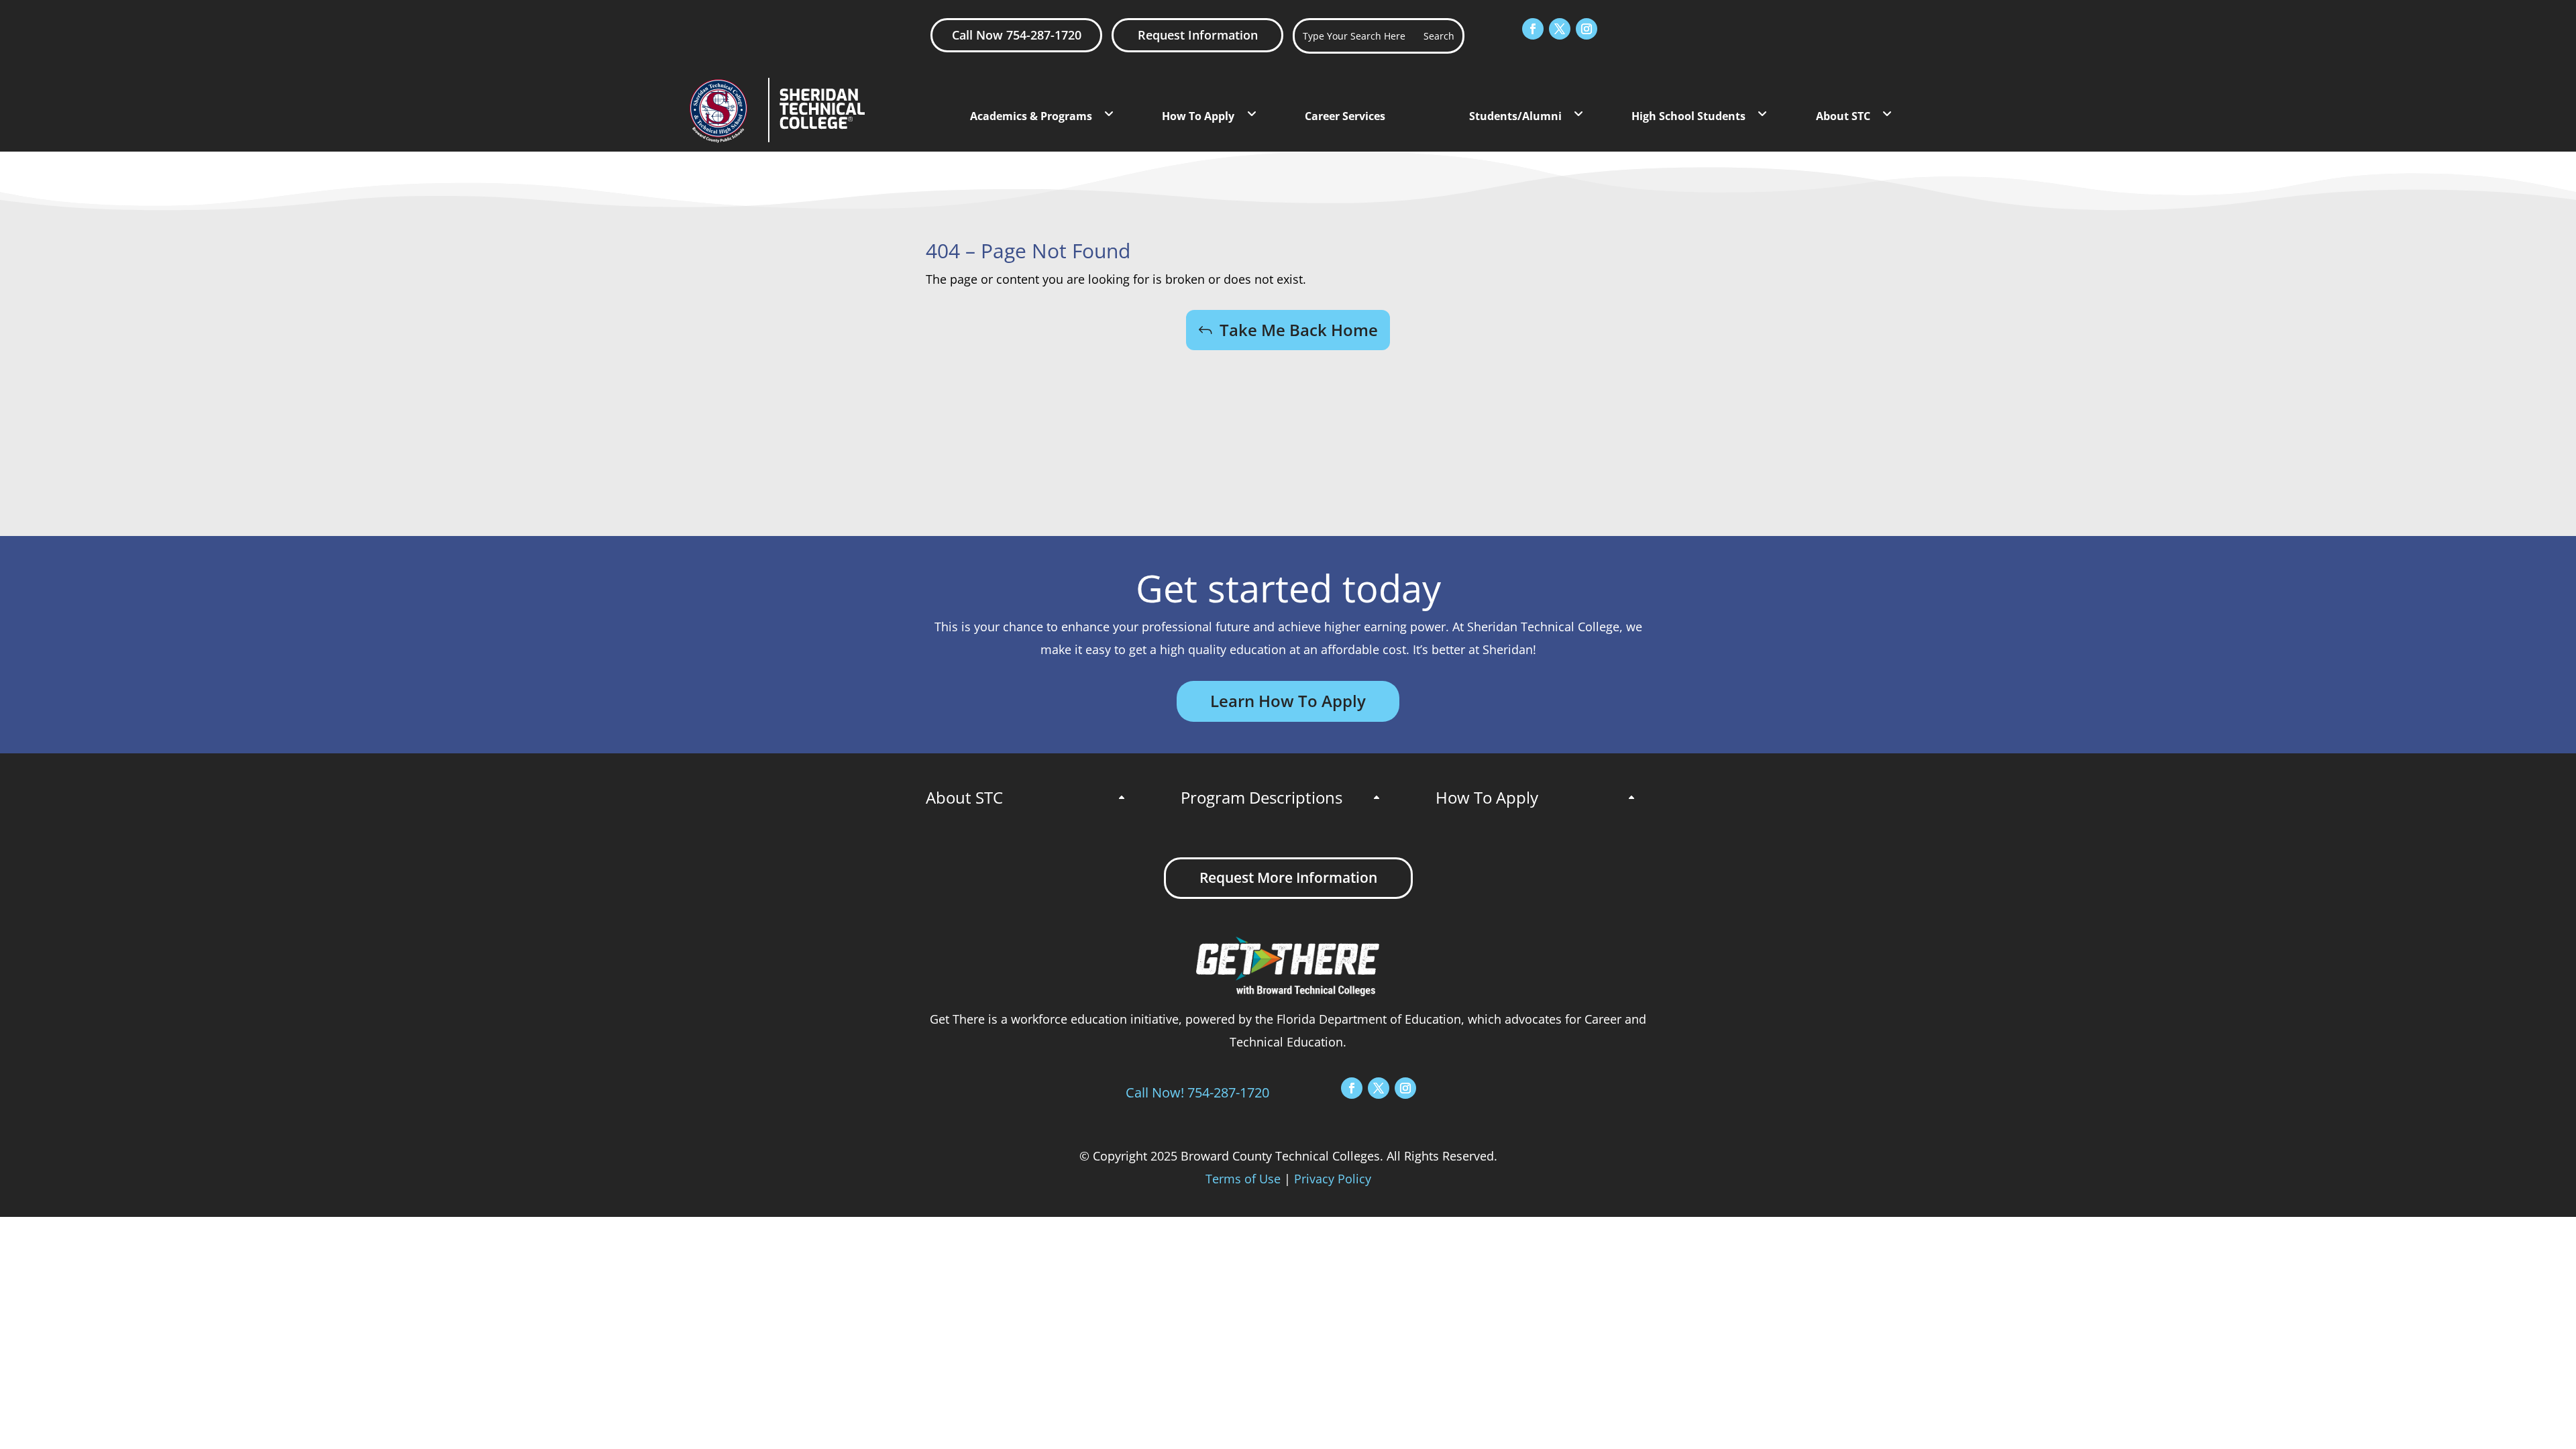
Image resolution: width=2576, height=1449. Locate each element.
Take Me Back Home (1299, 330)
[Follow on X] (1560, 29)
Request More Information (1288, 877)
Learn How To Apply (1288, 701)
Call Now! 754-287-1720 (1197, 1092)
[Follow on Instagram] (1587, 29)
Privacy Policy (1333, 1179)
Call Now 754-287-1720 (1017, 35)
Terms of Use (1243, 1179)
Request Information (1198, 35)
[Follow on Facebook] (1533, 29)
